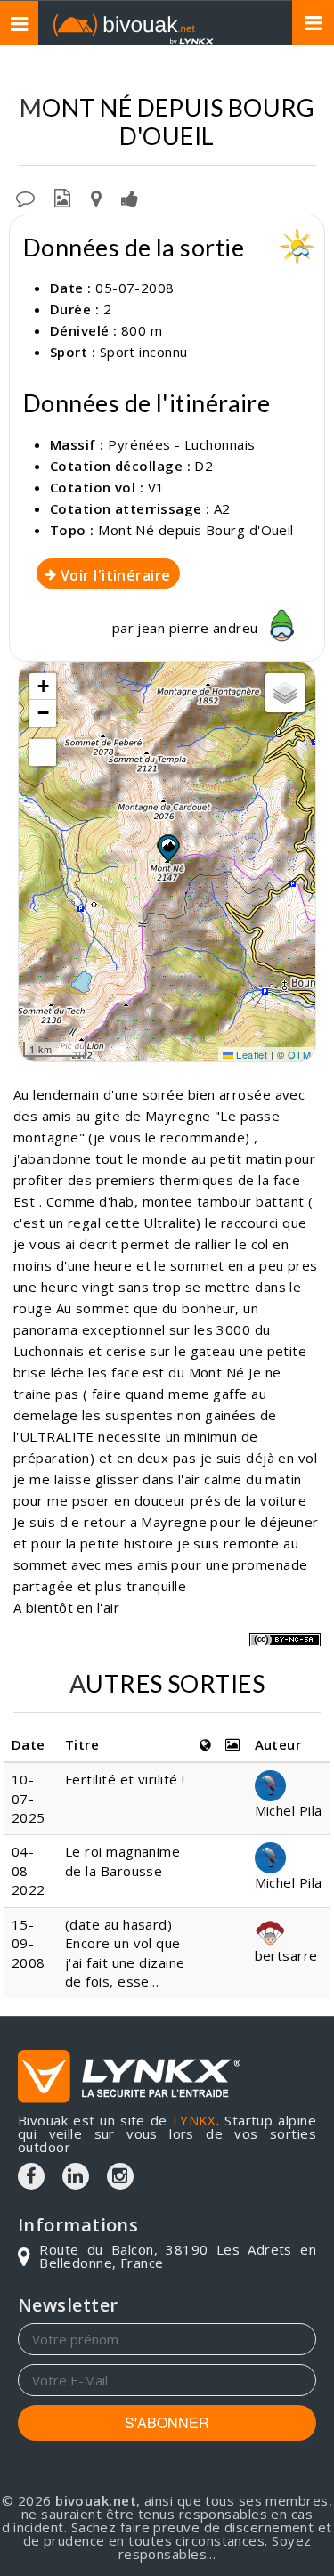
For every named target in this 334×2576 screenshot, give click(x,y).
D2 (204, 466)
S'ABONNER (167, 2422)
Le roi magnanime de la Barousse (122, 1861)
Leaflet (251, 1054)
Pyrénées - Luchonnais (181, 444)
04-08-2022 (29, 1870)
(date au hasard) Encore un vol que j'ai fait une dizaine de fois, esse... (125, 1953)
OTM (299, 1054)
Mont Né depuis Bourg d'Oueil (196, 530)
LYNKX (195, 2120)
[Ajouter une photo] (62, 197)
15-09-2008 (29, 1943)
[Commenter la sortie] (25, 197)
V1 (156, 487)
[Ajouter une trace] (96, 197)
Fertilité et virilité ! (125, 1779)
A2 (222, 508)
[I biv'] (130, 197)
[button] (167, 848)
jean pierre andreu (200, 628)
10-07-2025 (29, 1798)
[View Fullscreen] (43, 752)
